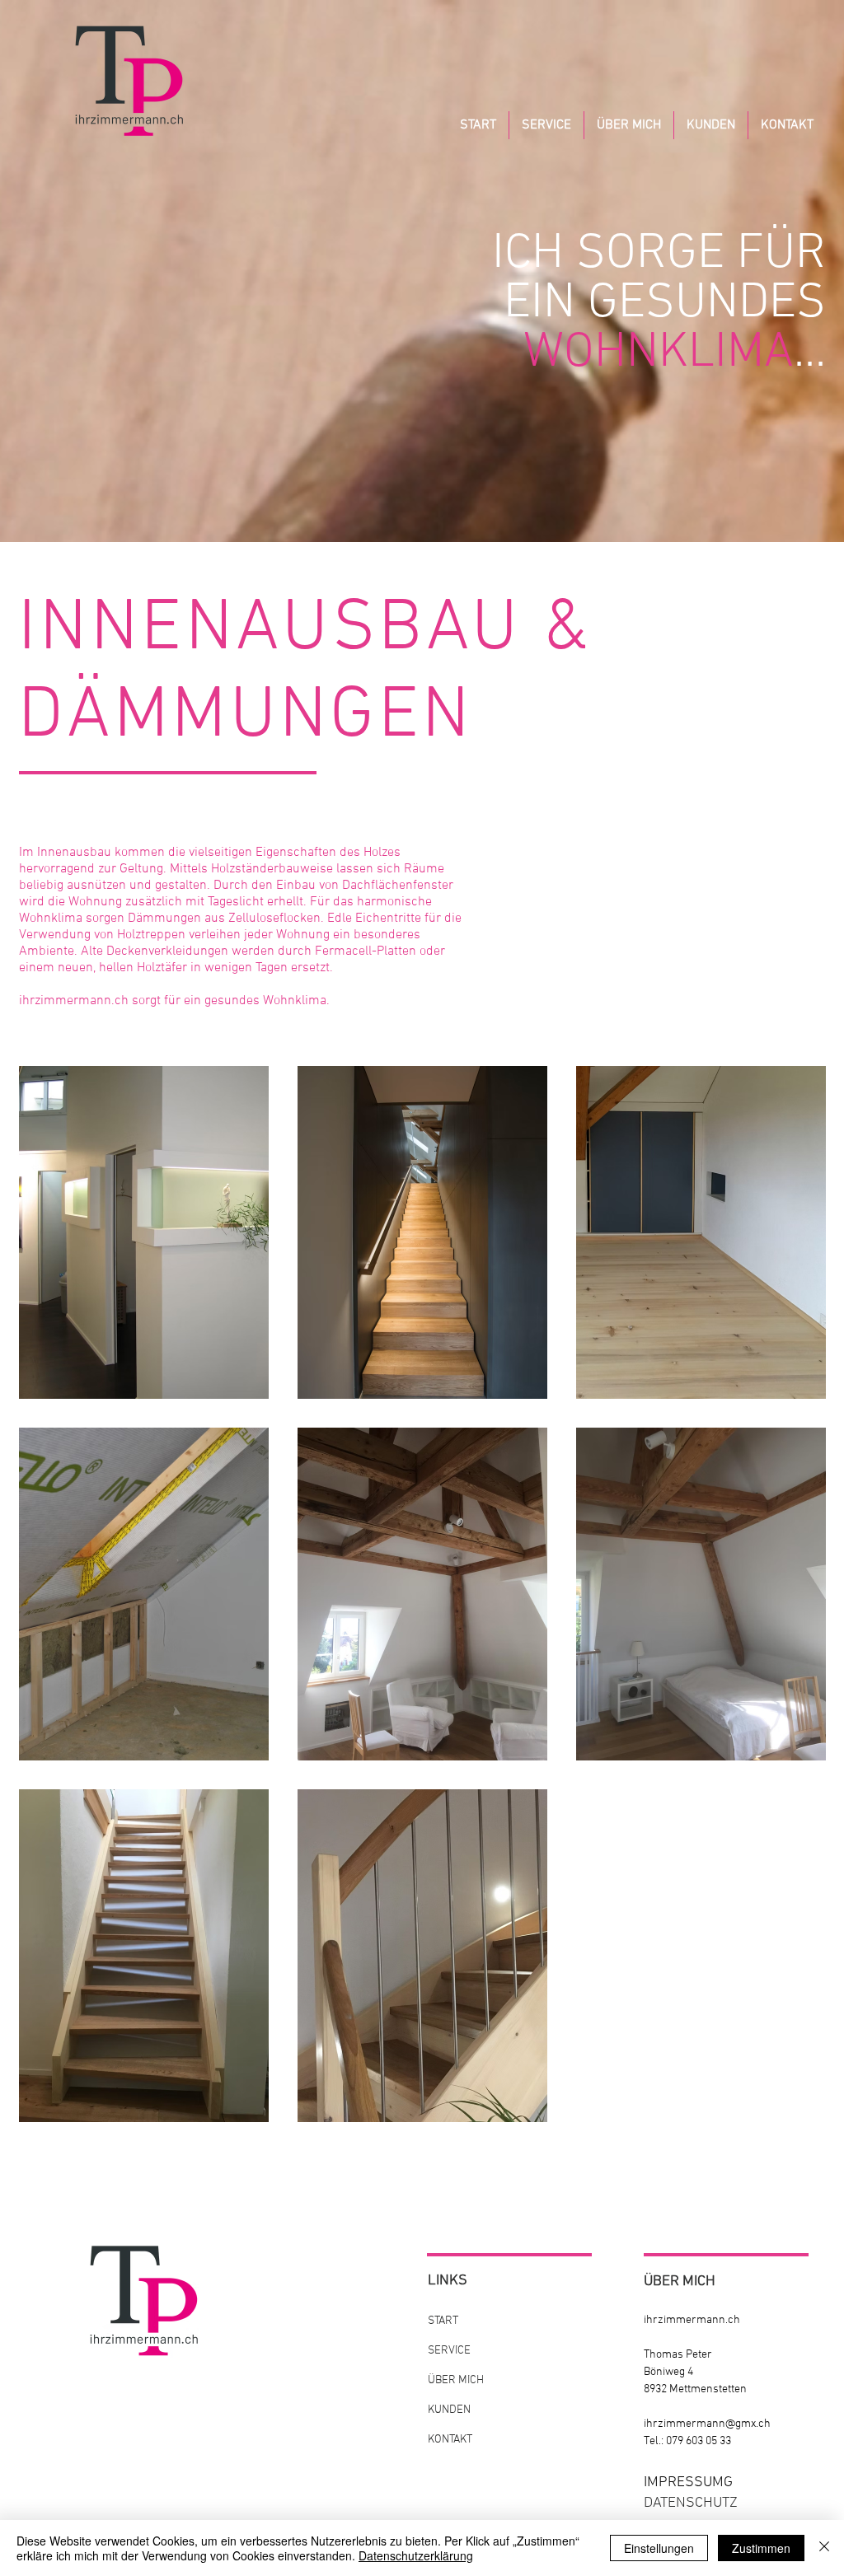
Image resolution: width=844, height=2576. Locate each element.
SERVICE (449, 2351)
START (443, 2321)
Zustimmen (761, 2548)
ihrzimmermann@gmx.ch (707, 2424)
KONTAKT (450, 2440)
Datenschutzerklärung (416, 2555)
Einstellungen (659, 2548)
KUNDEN (449, 2410)
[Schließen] (824, 2548)
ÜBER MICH (456, 2380)
